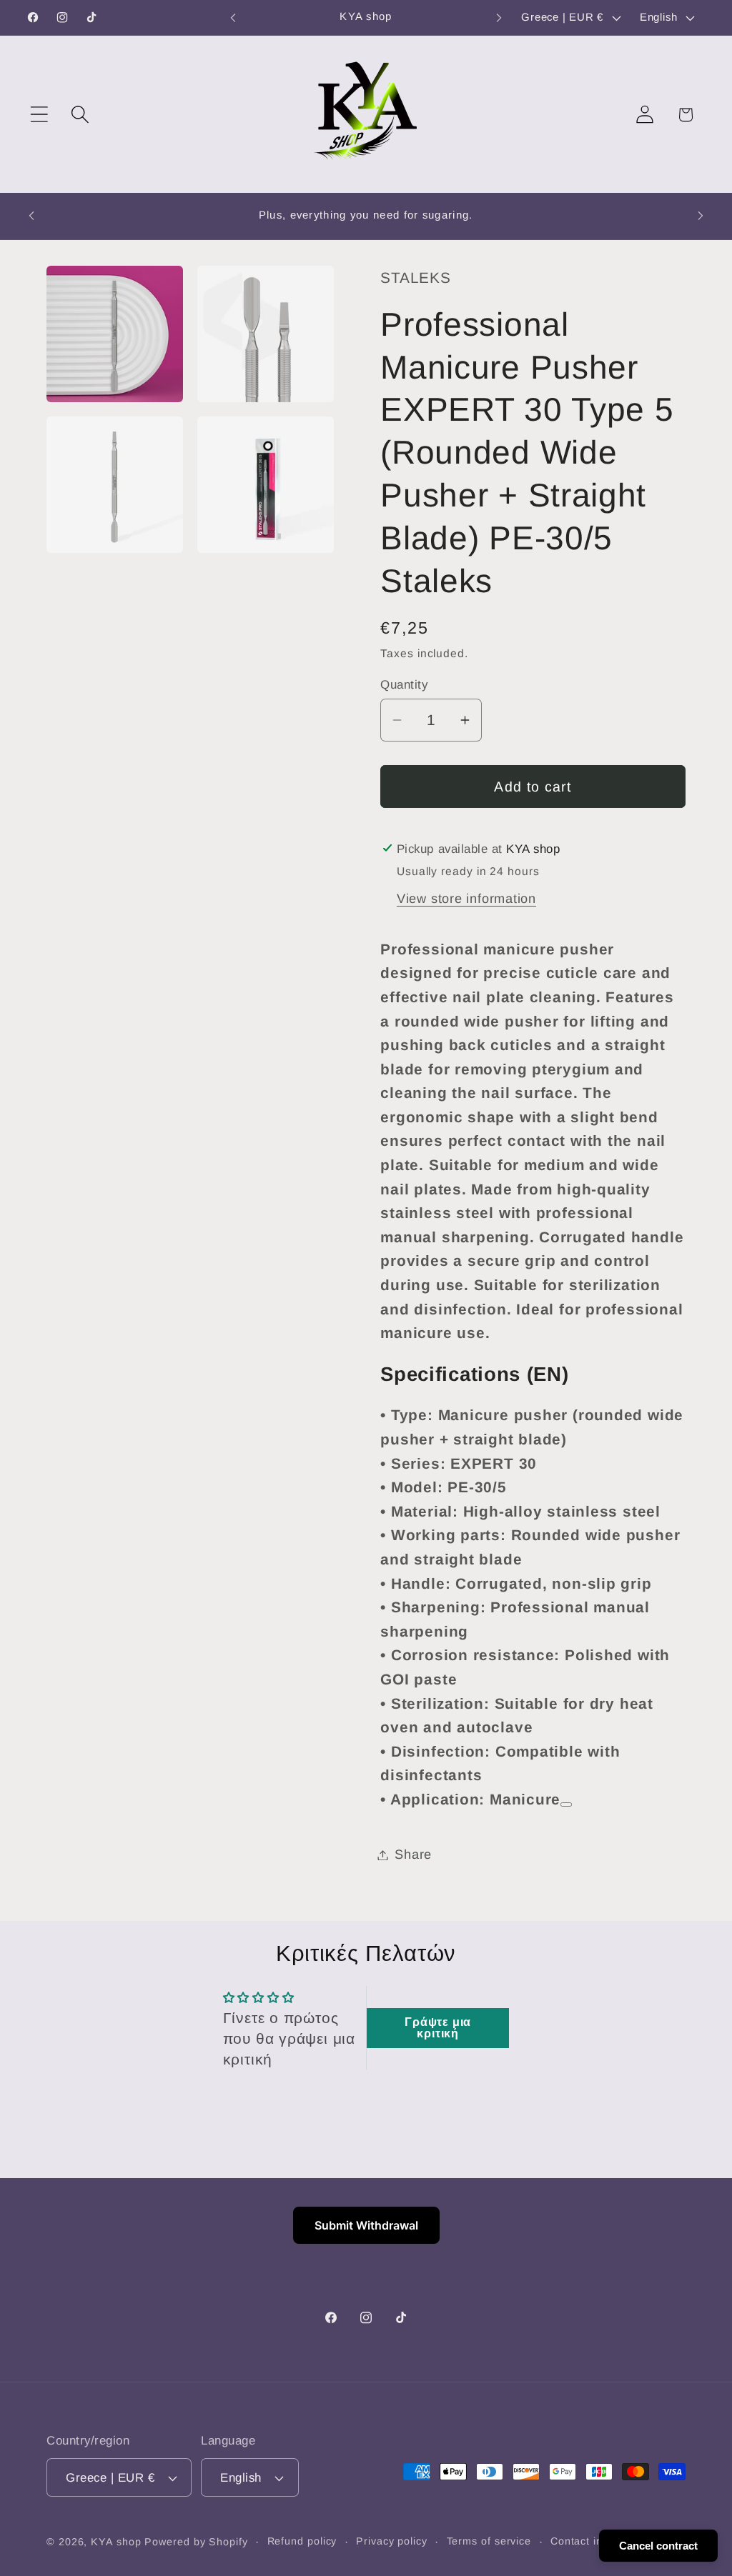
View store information (466, 899)
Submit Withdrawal (366, 2225)
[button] (39, 115)
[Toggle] (566, 1804)
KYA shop (116, 2542)
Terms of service (489, 2541)
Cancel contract (658, 2546)
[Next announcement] (499, 18)
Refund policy (302, 2541)
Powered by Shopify (196, 2542)
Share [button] (413, 1854)
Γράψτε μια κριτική (438, 2028)
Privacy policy (392, 2541)
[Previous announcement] (233, 18)
